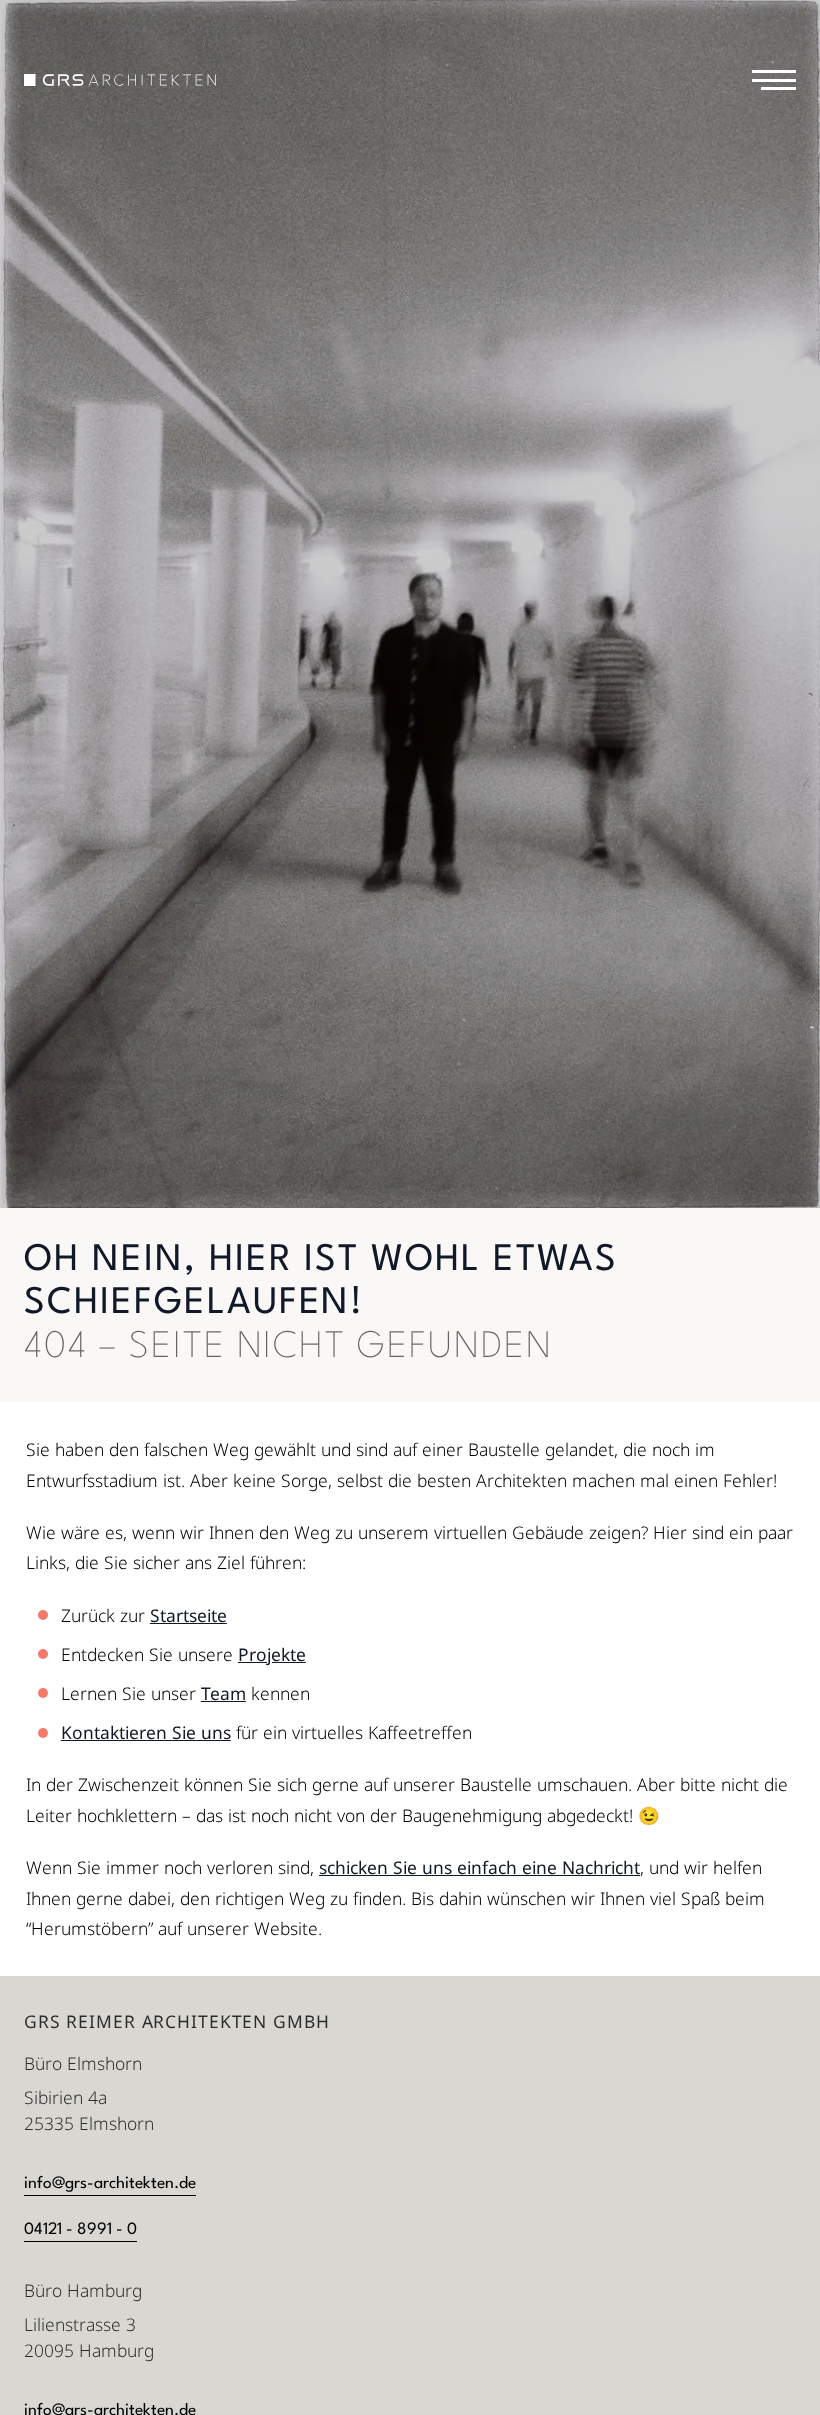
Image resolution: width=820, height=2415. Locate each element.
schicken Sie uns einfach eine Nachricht (479, 1867)
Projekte (272, 1654)
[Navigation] (774, 80)
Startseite (188, 1615)
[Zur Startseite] (120, 80)
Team (223, 1693)
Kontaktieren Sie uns (146, 1732)
